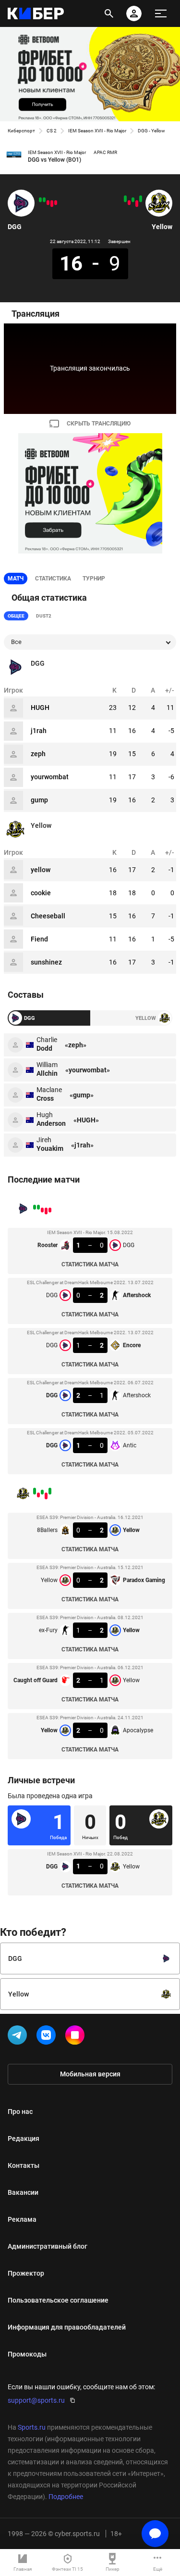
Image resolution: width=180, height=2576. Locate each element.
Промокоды (27, 2354)
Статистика (53, 579)
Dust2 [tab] (44, 616)
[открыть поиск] (109, 13)
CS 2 (52, 131)
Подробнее (66, 2497)
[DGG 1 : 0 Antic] (40, 200)
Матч (16, 579)
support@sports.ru (36, 2400)
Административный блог (48, 2246)
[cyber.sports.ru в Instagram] (77, 2037)
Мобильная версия (90, 2074)
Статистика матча (90, 1264)
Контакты (24, 2165)
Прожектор (26, 2273)
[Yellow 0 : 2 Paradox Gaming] (137, 204)
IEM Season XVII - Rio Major (97, 131)
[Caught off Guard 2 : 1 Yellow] (129, 203)
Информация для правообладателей (67, 2327)
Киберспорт (21, 131)
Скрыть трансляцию (99, 424)
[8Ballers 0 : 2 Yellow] (141, 199)
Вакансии (23, 2192)
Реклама (22, 2219)
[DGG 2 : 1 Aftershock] (44, 200)
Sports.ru (32, 2427)
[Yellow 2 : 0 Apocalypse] (125, 199)
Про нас (20, 2112)
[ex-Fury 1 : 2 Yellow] (133, 200)
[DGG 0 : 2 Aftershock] (52, 204)
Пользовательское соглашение (58, 2300)
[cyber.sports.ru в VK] (48, 2037)
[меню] (161, 13)
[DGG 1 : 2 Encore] (48, 203)
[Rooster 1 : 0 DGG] (56, 203)
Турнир (94, 579)
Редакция (24, 2138)
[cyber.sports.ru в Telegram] (19, 2037)
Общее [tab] (16, 616)
